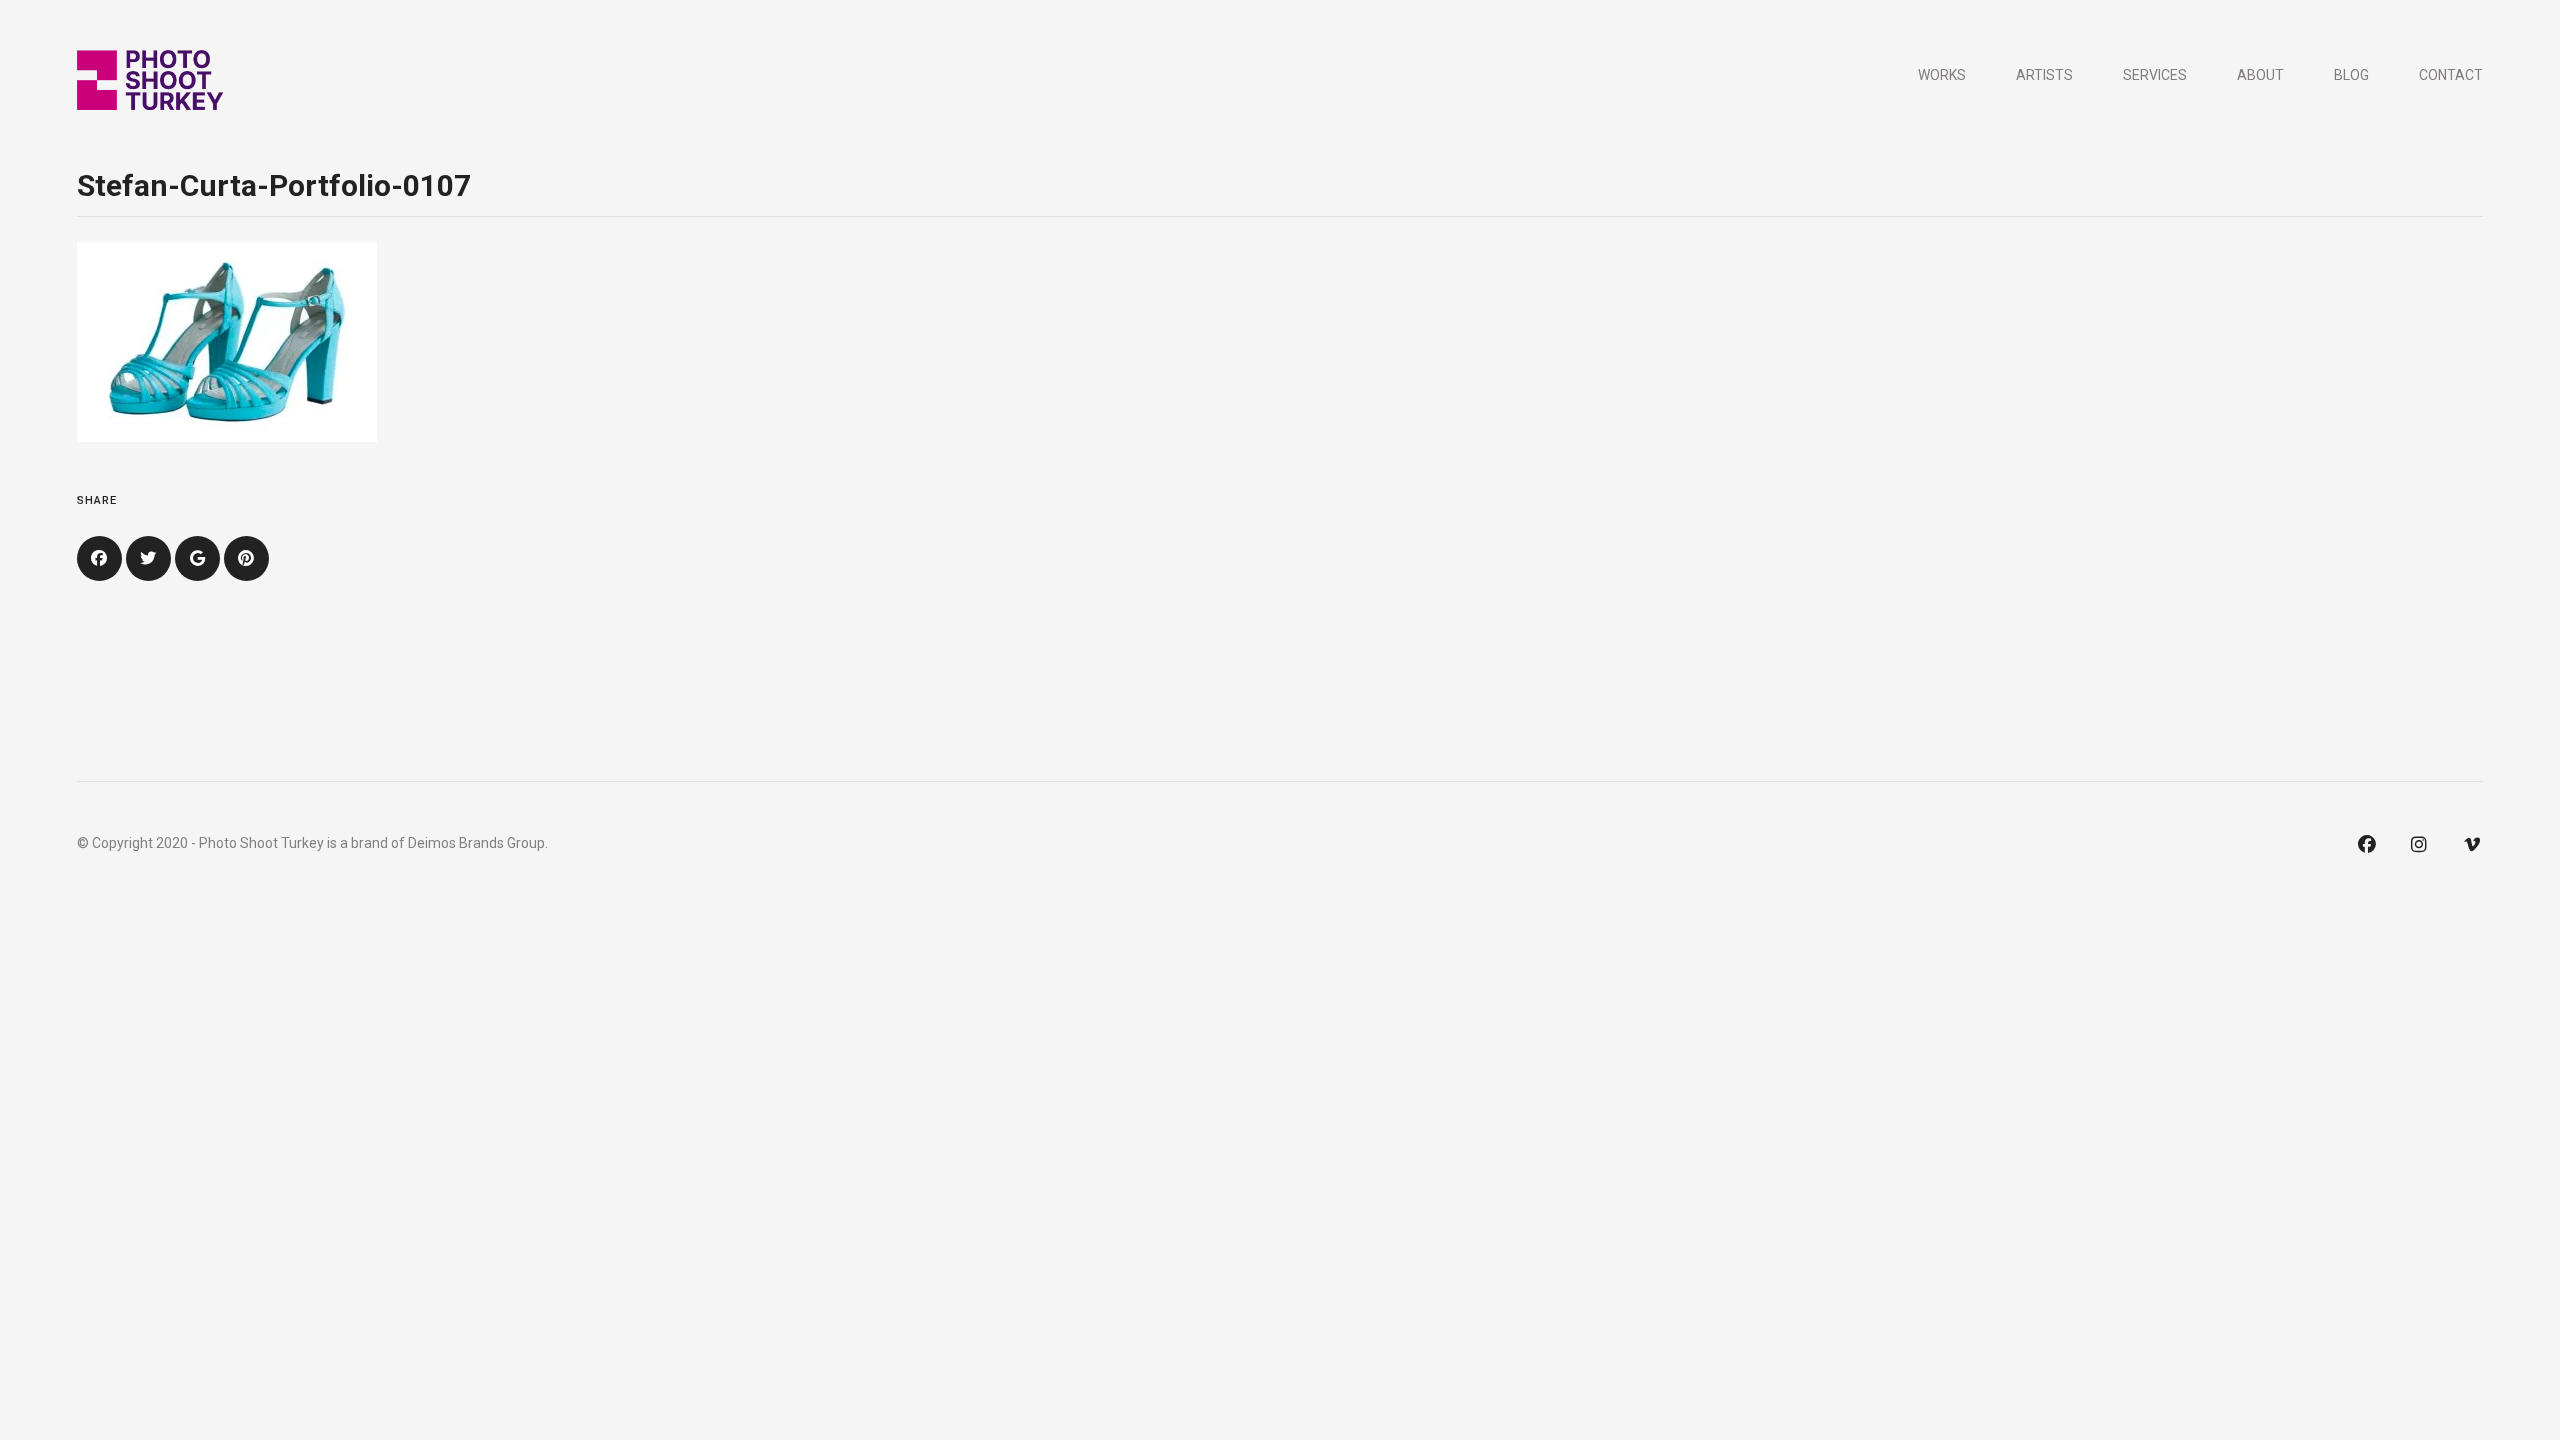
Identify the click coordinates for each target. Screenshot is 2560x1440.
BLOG (2351, 75)
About (2260, 75)
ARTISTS (2044, 75)
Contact (2451, 75)
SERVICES (2155, 75)
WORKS (1942, 75)
